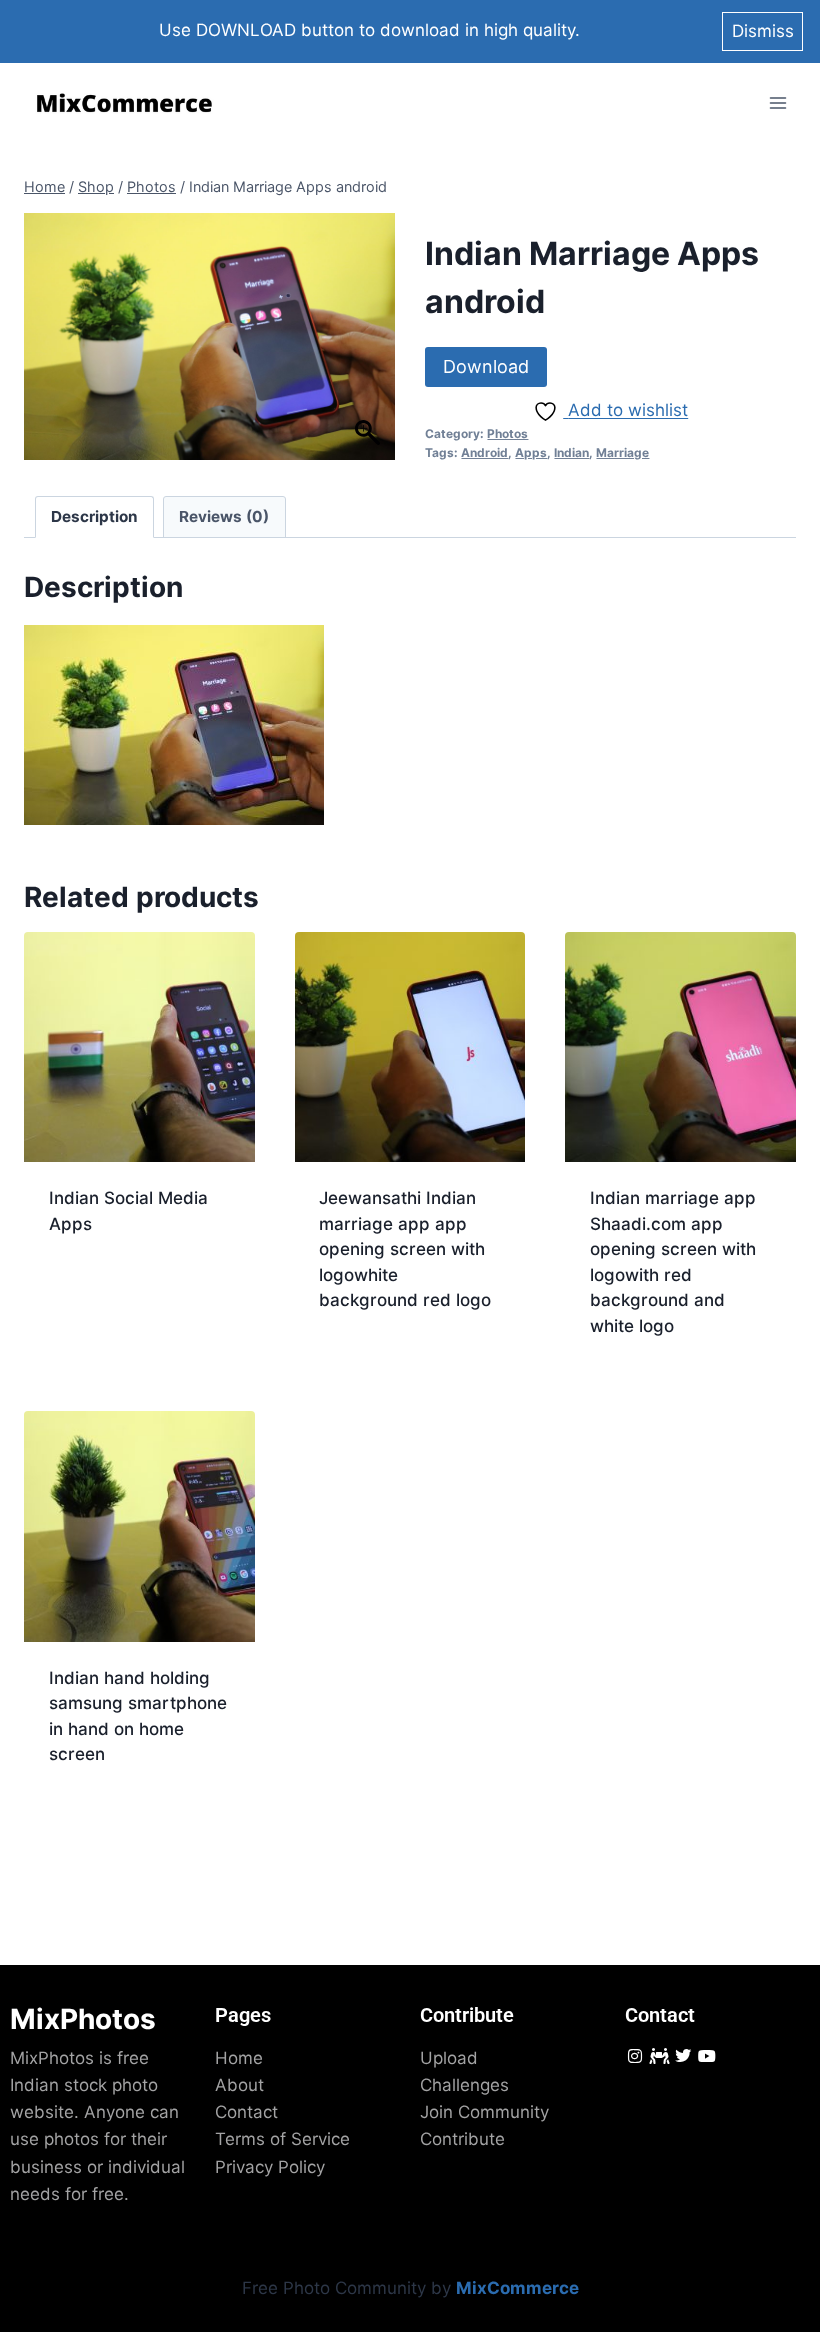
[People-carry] (658, 2055)
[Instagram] (634, 2055)
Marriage (622, 452)
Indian (571, 452)
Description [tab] (94, 516)
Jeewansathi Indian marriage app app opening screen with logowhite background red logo (405, 1249)
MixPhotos (83, 2019)
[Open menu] (777, 103)
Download (486, 366)
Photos (507, 433)
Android (484, 452)
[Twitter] (682, 2055)
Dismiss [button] (763, 31)
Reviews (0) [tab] (224, 516)
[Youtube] (707, 2055)
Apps (531, 452)
